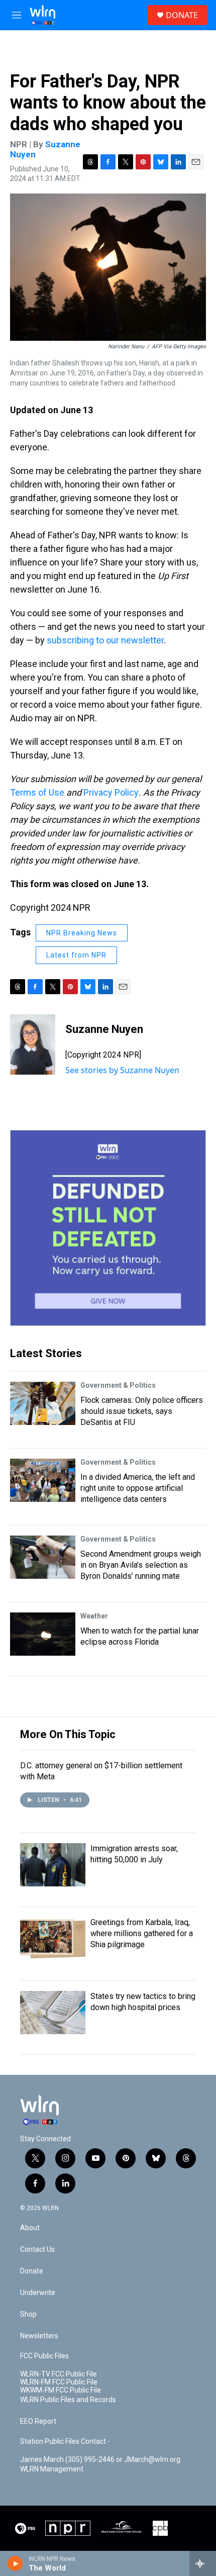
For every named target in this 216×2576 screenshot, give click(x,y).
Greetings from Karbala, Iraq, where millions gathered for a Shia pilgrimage (142, 1933)
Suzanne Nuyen (45, 149)
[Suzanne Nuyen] (33, 1044)
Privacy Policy (111, 792)
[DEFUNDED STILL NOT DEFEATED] (108, 1228)
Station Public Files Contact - (65, 2442)
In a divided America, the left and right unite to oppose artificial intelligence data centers (138, 1488)
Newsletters (39, 2336)
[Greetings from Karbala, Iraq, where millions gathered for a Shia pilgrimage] (53, 1939)
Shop (28, 2314)
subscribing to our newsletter (105, 640)
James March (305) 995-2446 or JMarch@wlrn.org (100, 2460)
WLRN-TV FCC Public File (59, 2374)
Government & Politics (118, 1385)
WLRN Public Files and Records (68, 2400)
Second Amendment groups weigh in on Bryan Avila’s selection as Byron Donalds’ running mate (141, 1565)
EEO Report (38, 2421)
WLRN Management (52, 2469)
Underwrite (38, 2293)
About (30, 2228)
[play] (15, 2563)
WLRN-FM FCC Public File (59, 2382)
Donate (32, 2271)
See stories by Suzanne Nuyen (122, 1070)
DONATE (182, 15)
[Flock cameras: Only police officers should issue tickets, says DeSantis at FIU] (43, 1403)
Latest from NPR (76, 955)
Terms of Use (37, 792)
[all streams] (203, 2563)
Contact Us (37, 2250)
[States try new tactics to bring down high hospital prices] (53, 2013)
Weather (94, 1616)
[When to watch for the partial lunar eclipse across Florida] (43, 1634)
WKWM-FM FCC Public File (61, 2390)
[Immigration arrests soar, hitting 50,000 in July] (53, 1865)
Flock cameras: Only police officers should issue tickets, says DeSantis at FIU (142, 1411)
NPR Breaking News (82, 933)
